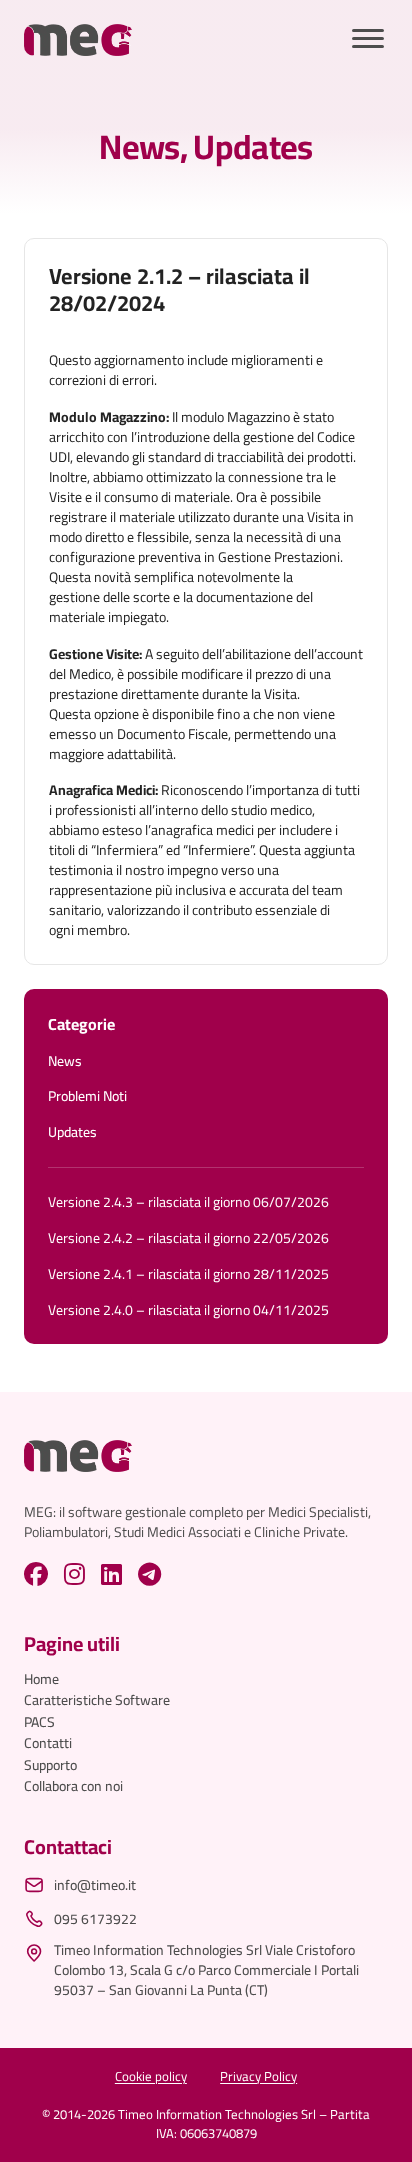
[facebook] (36, 1574)
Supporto (50, 1766)
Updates (252, 146)
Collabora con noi (73, 1787)
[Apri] (368, 39)
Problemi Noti (87, 1097)
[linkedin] (111, 1574)
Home (41, 1680)
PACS (39, 1723)
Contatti (48, 1744)
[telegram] (149, 1574)
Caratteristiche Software (97, 1701)
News (139, 146)
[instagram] (74, 1574)
